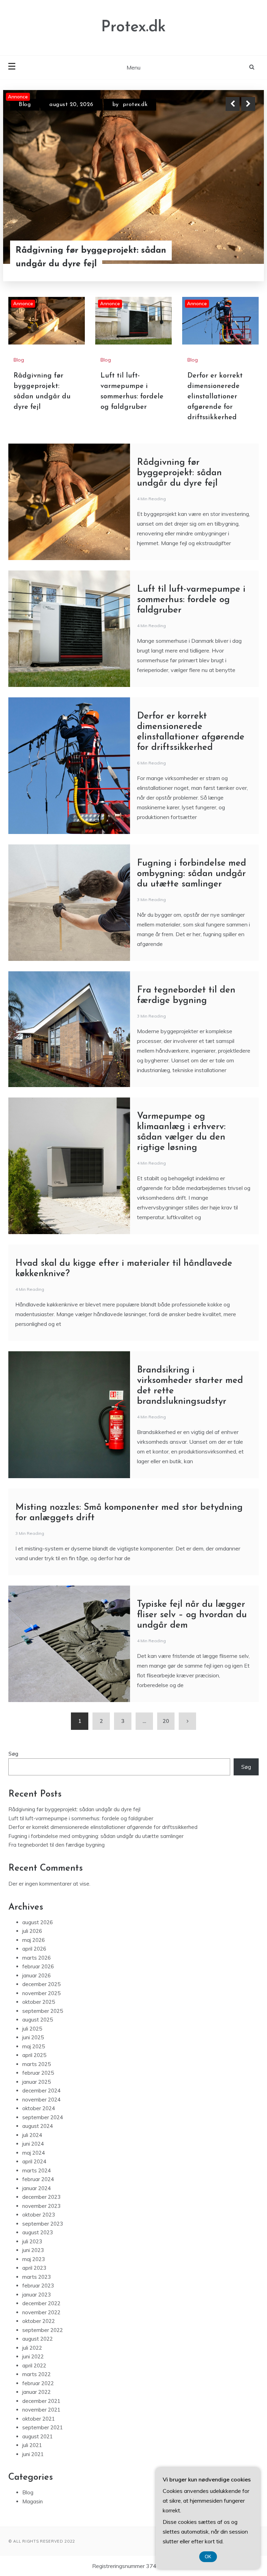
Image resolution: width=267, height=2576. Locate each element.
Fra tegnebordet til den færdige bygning (56, 1845)
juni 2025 (33, 2037)
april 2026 (34, 1949)
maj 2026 (34, 1940)
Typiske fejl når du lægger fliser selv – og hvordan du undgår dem (192, 1615)
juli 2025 (32, 2029)
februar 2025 (38, 2073)
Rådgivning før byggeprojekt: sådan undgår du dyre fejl (179, 473)
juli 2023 (32, 2241)
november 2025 (41, 1993)
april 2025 (34, 2055)
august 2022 (38, 2339)
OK (208, 2557)
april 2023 (34, 2268)
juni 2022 (33, 2356)
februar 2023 (38, 2286)
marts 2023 (37, 2277)
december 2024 (41, 2091)
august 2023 (38, 2232)
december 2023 (41, 2197)
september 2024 (43, 2117)
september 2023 (43, 2224)
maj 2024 (34, 2153)
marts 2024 (37, 2170)
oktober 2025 (39, 2002)
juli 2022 (32, 2348)
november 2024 (41, 2100)
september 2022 (43, 2330)
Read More (236, 257)
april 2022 (34, 2366)
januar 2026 (37, 1975)
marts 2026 (37, 1958)
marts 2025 (37, 2064)
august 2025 (38, 2020)
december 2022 (41, 2303)
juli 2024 (32, 2135)
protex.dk (135, 105)
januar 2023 (37, 2295)
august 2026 (38, 1922)
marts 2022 (37, 2374)
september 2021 (43, 2427)
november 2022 (41, 2312)
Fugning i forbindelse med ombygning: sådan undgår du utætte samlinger (192, 874)
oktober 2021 (39, 2419)
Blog (25, 105)
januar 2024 (37, 2188)
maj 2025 (34, 2046)
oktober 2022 (39, 2321)
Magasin (33, 2501)
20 (166, 1721)
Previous (233, 104)
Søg (13, 1754)
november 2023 (41, 2206)
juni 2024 (33, 2144)
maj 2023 (34, 2259)
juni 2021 (33, 2454)
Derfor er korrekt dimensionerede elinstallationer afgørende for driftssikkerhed (215, 397)
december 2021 (41, 2401)
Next (248, 104)
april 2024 (34, 2161)
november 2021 (41, 2410)
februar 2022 (38, 2383)
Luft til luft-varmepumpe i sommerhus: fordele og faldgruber (86, 257)
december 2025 (41, 1984)
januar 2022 (37, 2392)
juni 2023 (33, 2250)
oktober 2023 (39, 2215)
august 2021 (38, 2436)
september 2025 (43, 2011)
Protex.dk (133, 27)
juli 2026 (32, 1931)
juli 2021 (32, 2445)
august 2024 (38, 2126)
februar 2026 (38, 1966)
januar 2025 (37, 2082)
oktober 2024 (39, 2108)
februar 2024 (38, 2179)
